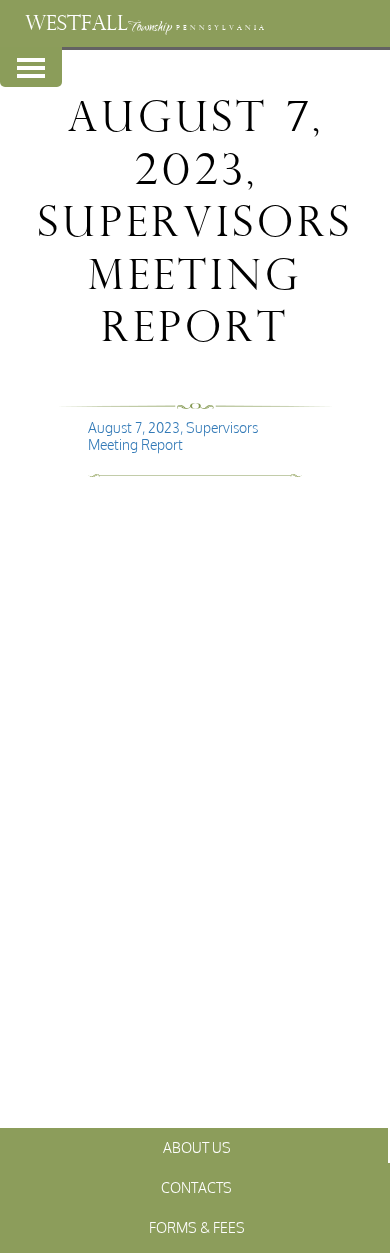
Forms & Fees (197, 1227)
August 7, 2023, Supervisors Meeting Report (173, 436)
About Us (197, 1147)
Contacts (196, 1187)
